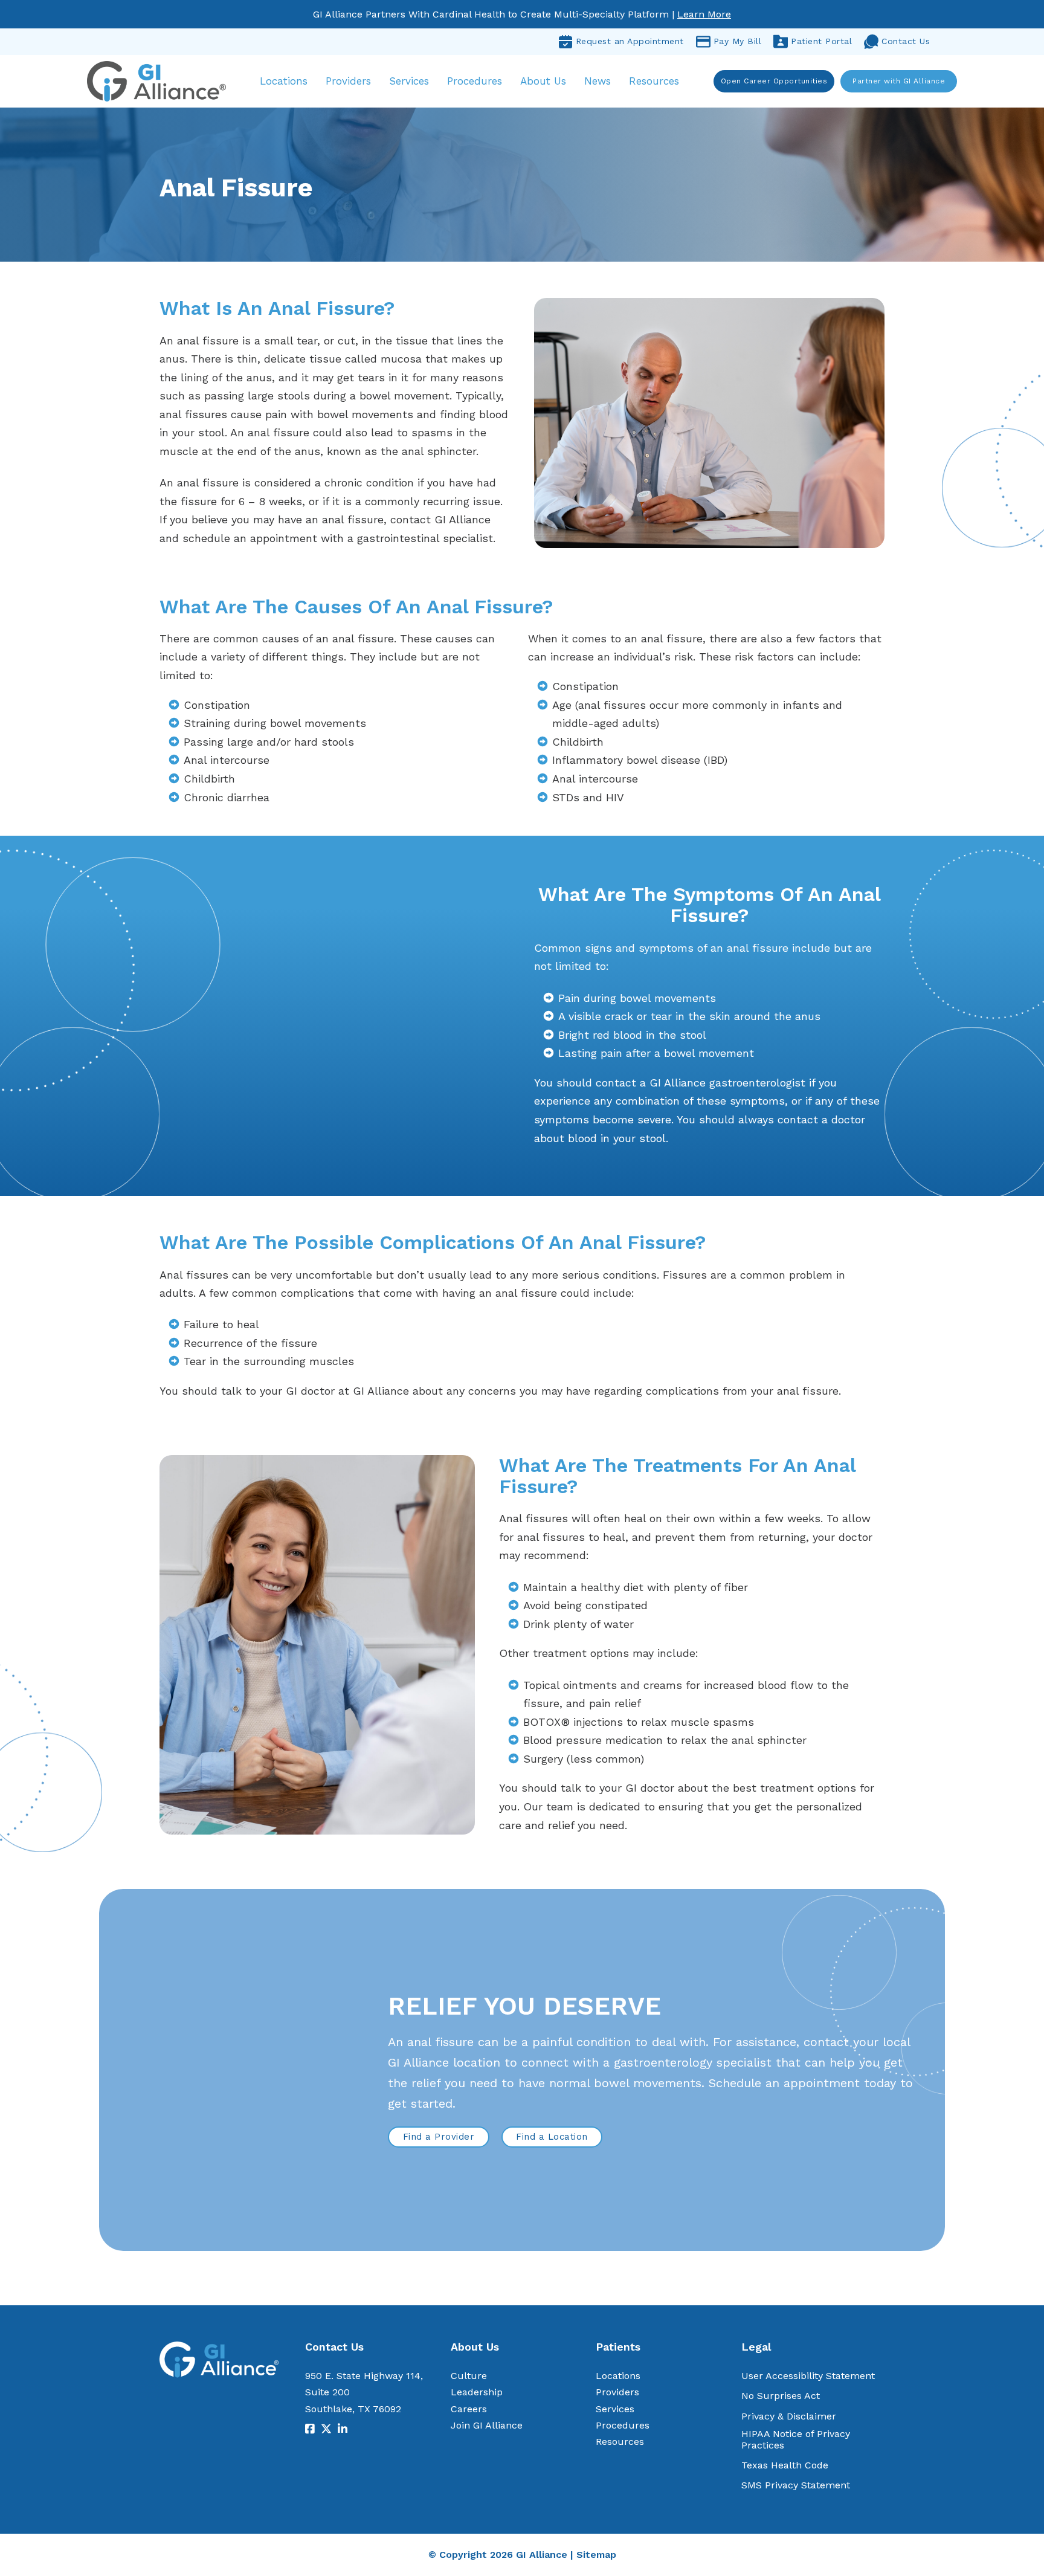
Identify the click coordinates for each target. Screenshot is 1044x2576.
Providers (348, 81)
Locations (284, 81)
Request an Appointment (630, 41)
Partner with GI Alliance (899, 81)
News (598, 81)
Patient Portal (821, 41)
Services (409, 81)
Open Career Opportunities (774, 81)
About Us (543, 81)
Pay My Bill (738, 41)
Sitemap (596, 2555)
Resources (654, 81)
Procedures (475, 81)
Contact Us (906, 41)
